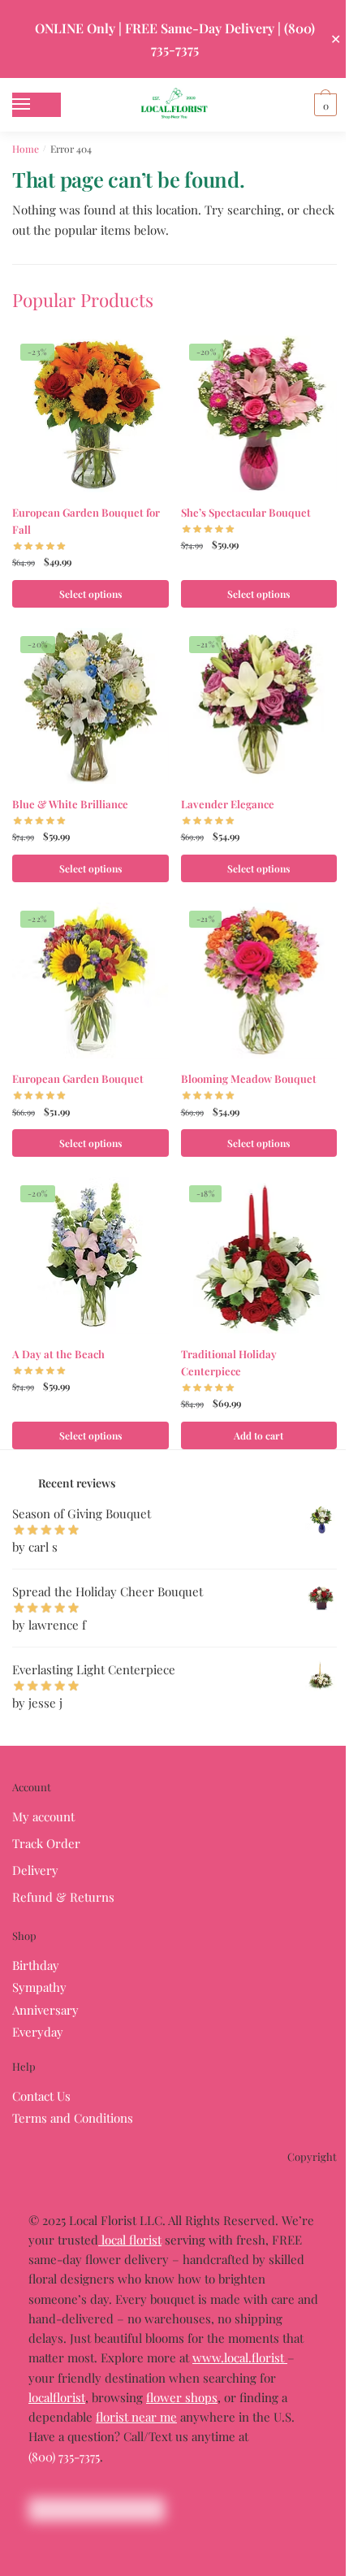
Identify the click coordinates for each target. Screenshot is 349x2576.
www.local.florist (240, 2357)
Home (26, 149)
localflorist (57, 2397)
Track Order (46, 1843)
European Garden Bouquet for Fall (86, 521)
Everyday (38, 2032)
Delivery (35, 1870)
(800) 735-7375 (64, 2457)
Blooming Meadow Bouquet (249, 1078)
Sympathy (39, 1987)
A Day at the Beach (58, 1354)
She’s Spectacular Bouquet (246, 512)
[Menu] (37, 105)
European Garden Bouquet (78, 1078)
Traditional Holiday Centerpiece (229, 1362)
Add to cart (259, 1435)
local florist (130, 2240)
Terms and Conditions (73, 2118)
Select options (90, 594)
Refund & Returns (63, 1897)
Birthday (36, 1965)
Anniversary (45, 2010)
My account (43, 1816)
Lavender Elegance (228, 804)
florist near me (136, 2417)
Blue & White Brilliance (70, 804)
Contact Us (41, 2096)
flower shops (182, 2397)
